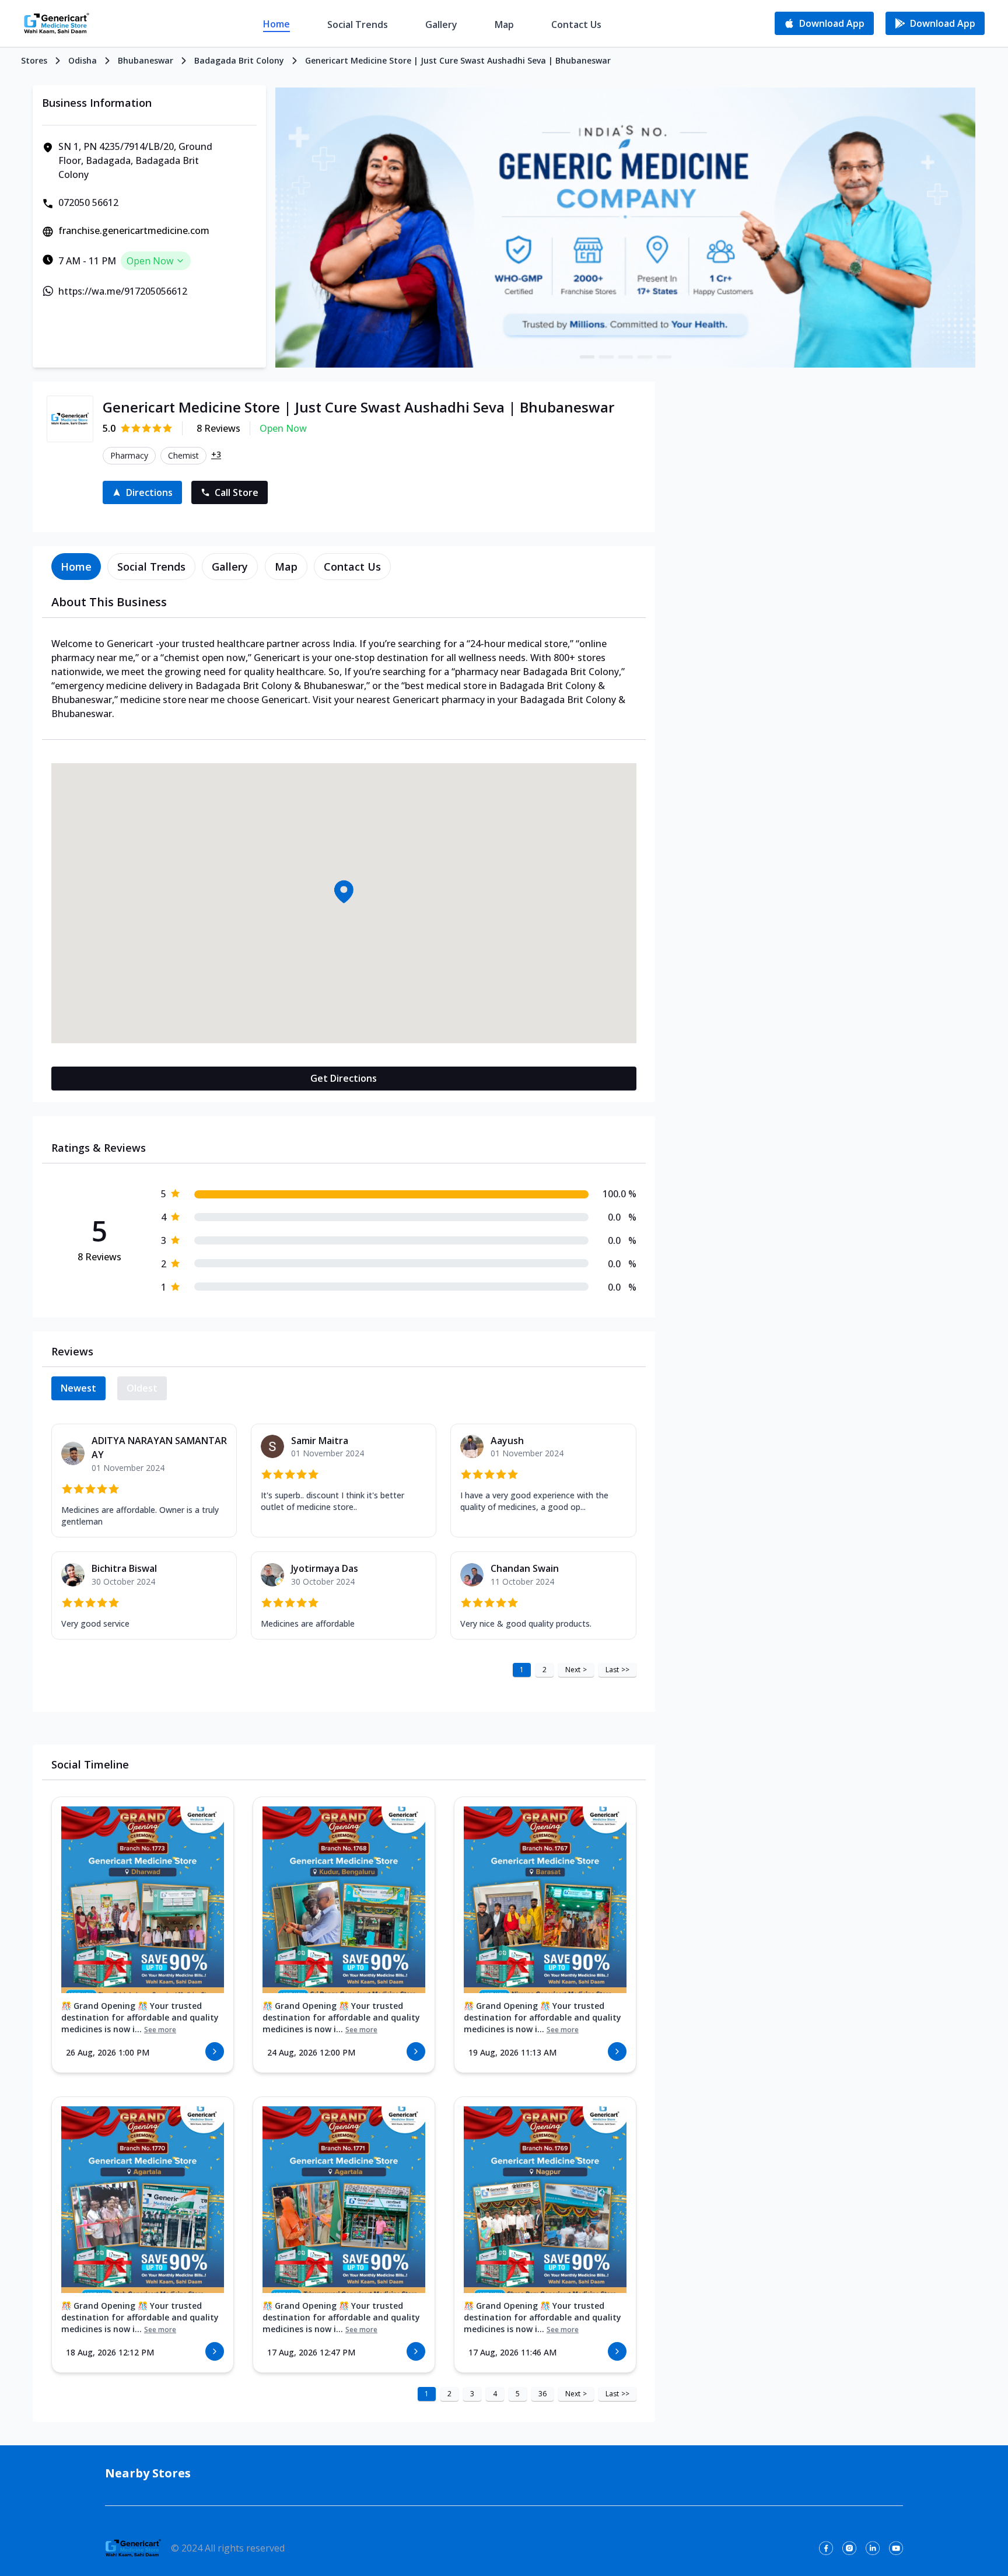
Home (276, 24)
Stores (34, 60)
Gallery (441, 25)
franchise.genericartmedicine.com (134, 230)
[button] (344, 892)
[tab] (76, 567)
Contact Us (576, 25)
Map (504, 25)
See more (160, 2030)
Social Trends (358, 25)
